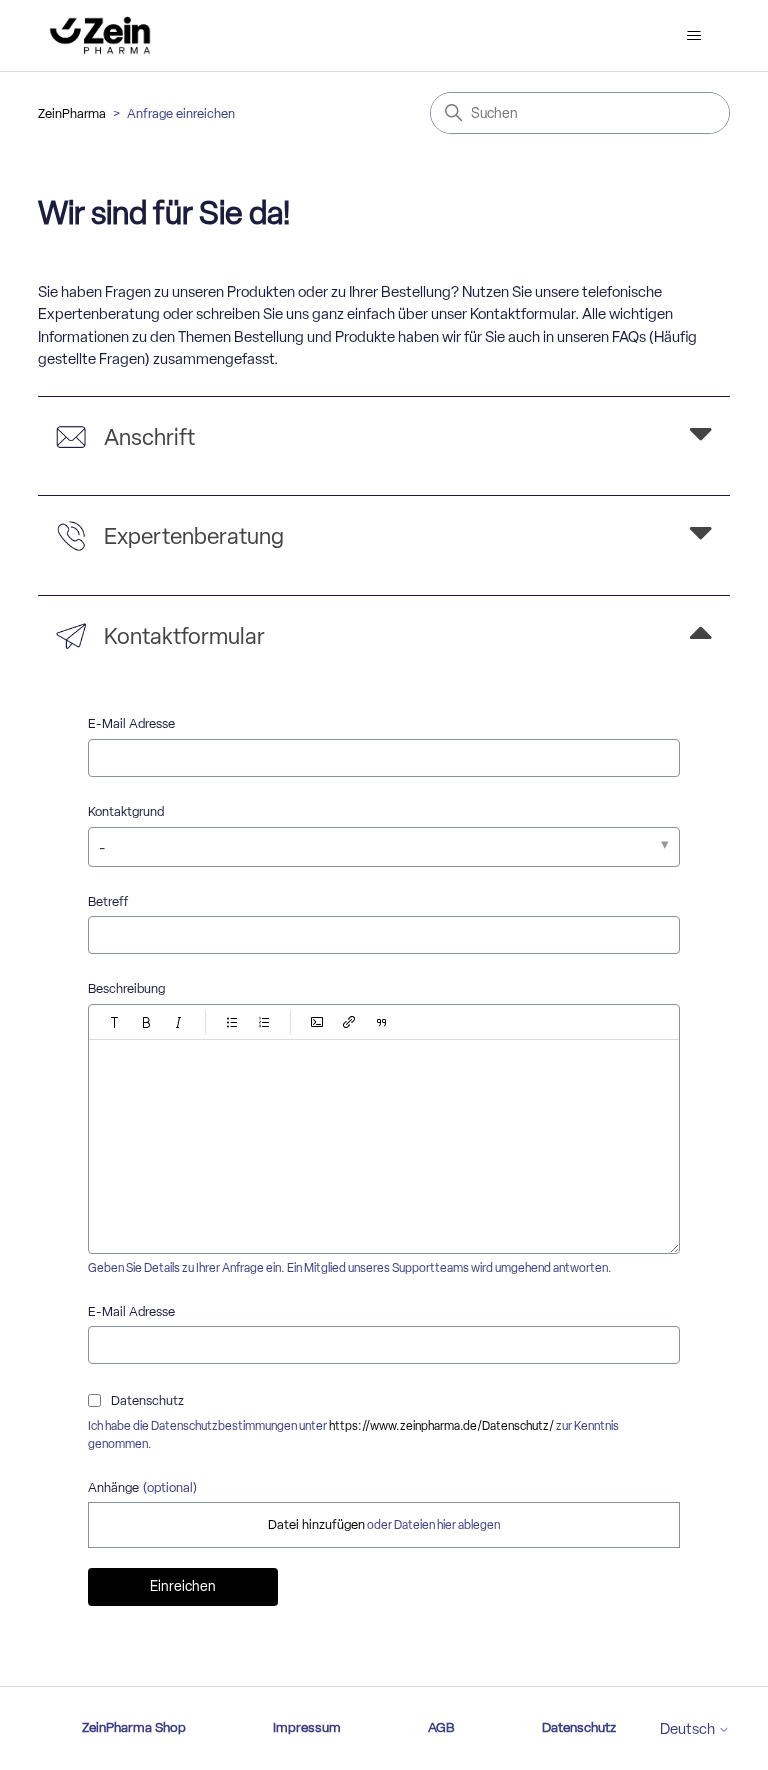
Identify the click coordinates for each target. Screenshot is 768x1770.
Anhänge (142, 1487)
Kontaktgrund (126, 811)
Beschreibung (126, 988)
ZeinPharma (72, 113)
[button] (115, 1022)
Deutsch (689, 1729)
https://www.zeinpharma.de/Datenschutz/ (441, 1426)
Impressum (307, 1727)
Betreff (108, 901)
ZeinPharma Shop (134, 1727)
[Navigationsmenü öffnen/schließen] (694, 36)
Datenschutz (579, 1727)
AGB (441, 1727)
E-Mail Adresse (131, 723)
